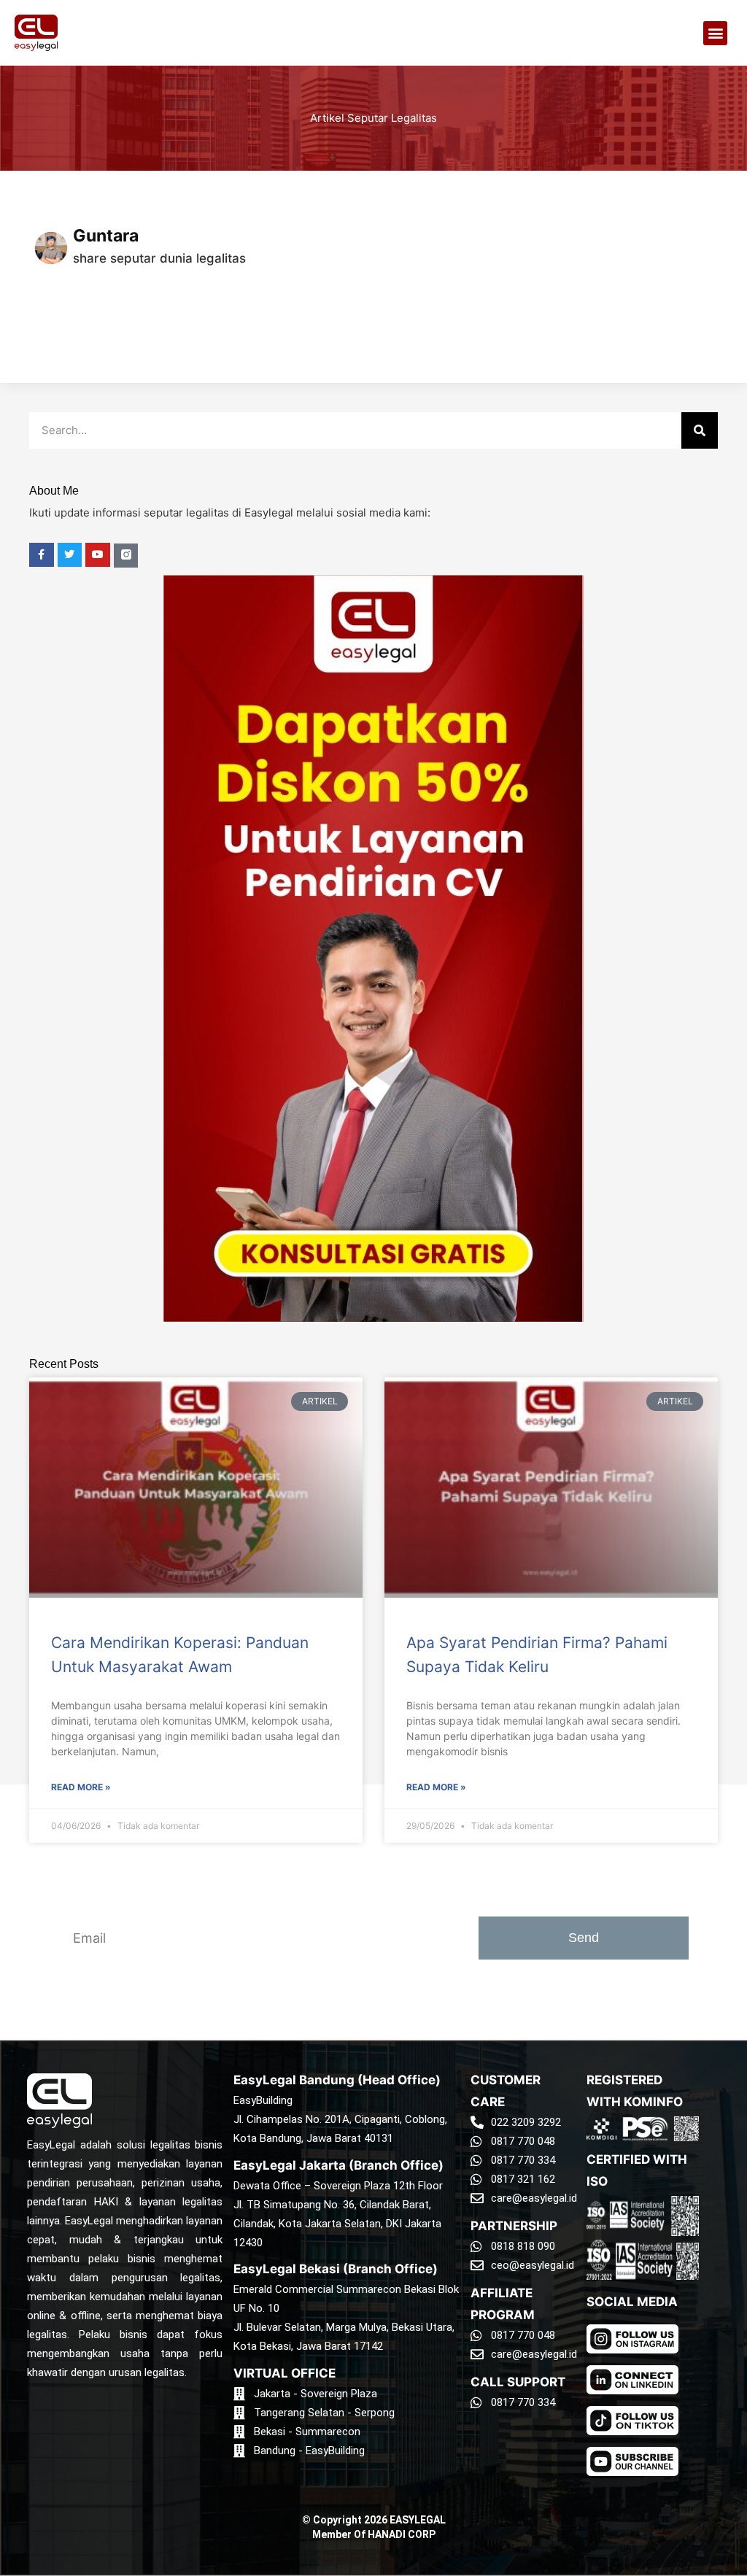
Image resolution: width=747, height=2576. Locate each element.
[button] (715, 33)
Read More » (81, 1787)
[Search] (700, 430)
